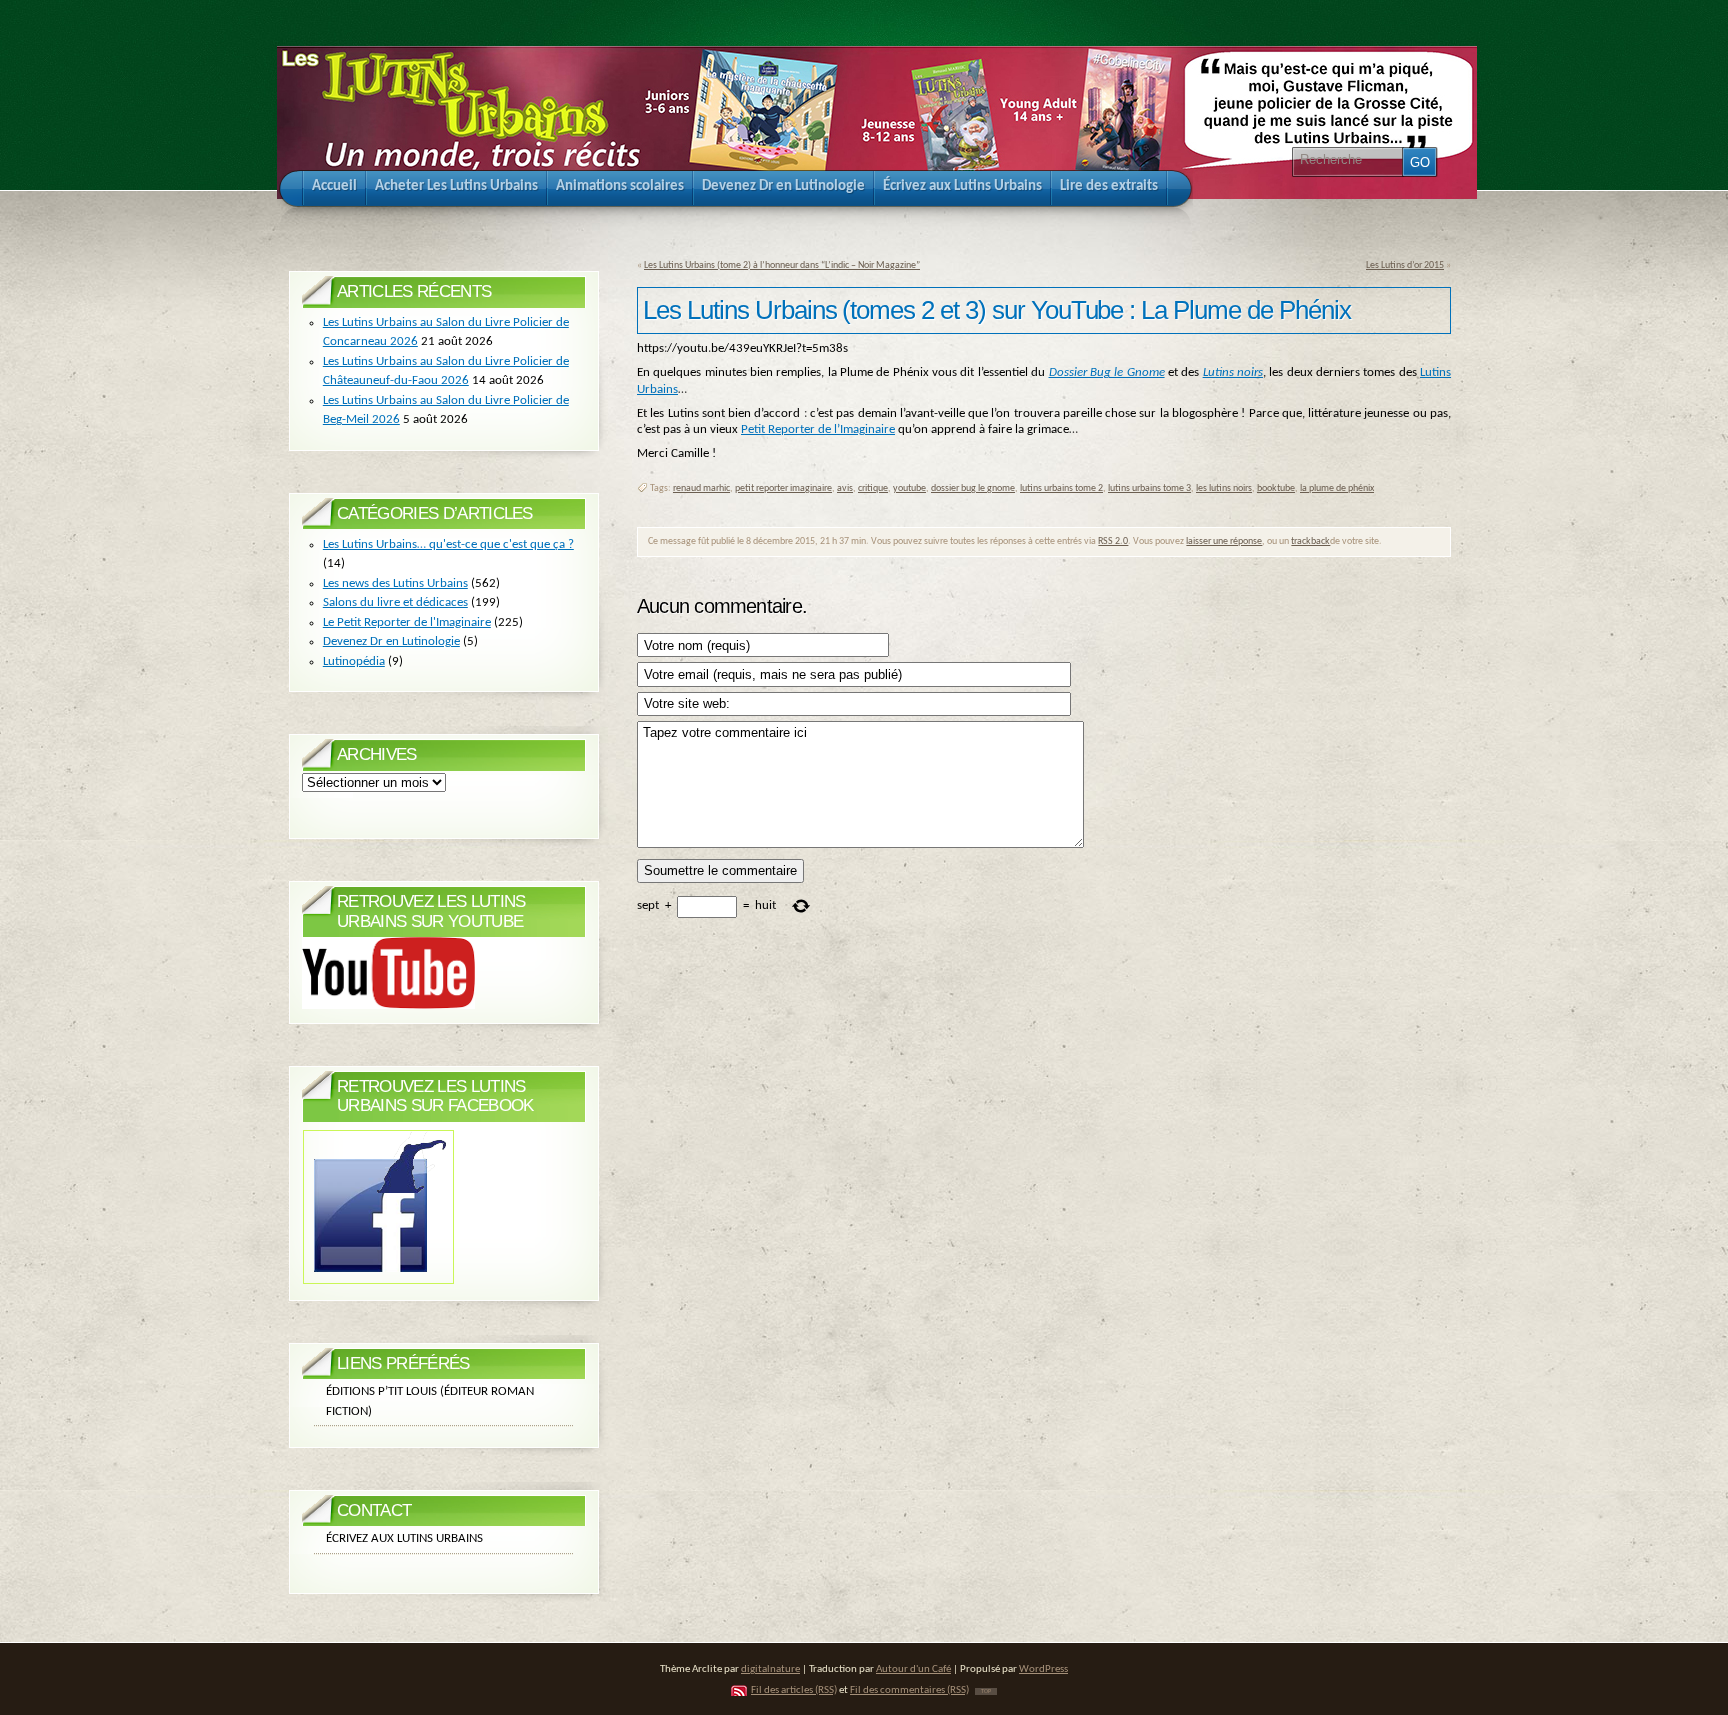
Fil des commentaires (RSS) (909, 1690)
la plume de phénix (1337, 488)
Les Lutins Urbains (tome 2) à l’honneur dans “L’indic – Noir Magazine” (782, 265)
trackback (1310, 541)
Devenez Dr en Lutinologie (391, 641)
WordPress (1043, 1669)
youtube (909, 488)
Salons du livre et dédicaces (395, 602)
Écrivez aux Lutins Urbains (404, 1538)
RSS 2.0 (1113, 541)
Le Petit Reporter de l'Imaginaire (407, 622)
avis (845, 488)
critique (873, 488)
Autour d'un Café (913, 1669)
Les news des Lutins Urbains (395, 583)
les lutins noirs (1224, 488)
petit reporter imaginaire (783, 488)
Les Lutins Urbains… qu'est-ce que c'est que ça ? (448, 544)
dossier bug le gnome (973, 488)
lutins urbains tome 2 (1061, 488)
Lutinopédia (354, 661)
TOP (986, 1691)
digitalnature (770, 1669)
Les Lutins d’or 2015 (1405, 265)
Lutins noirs (1233, 372)
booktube (1276, 488)
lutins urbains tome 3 (1149, 488)
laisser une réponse (1224, 541)
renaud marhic (701, 488)
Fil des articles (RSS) (794, 1690)
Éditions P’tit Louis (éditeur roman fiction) (430, 1401)
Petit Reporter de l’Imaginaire (818, 429)
